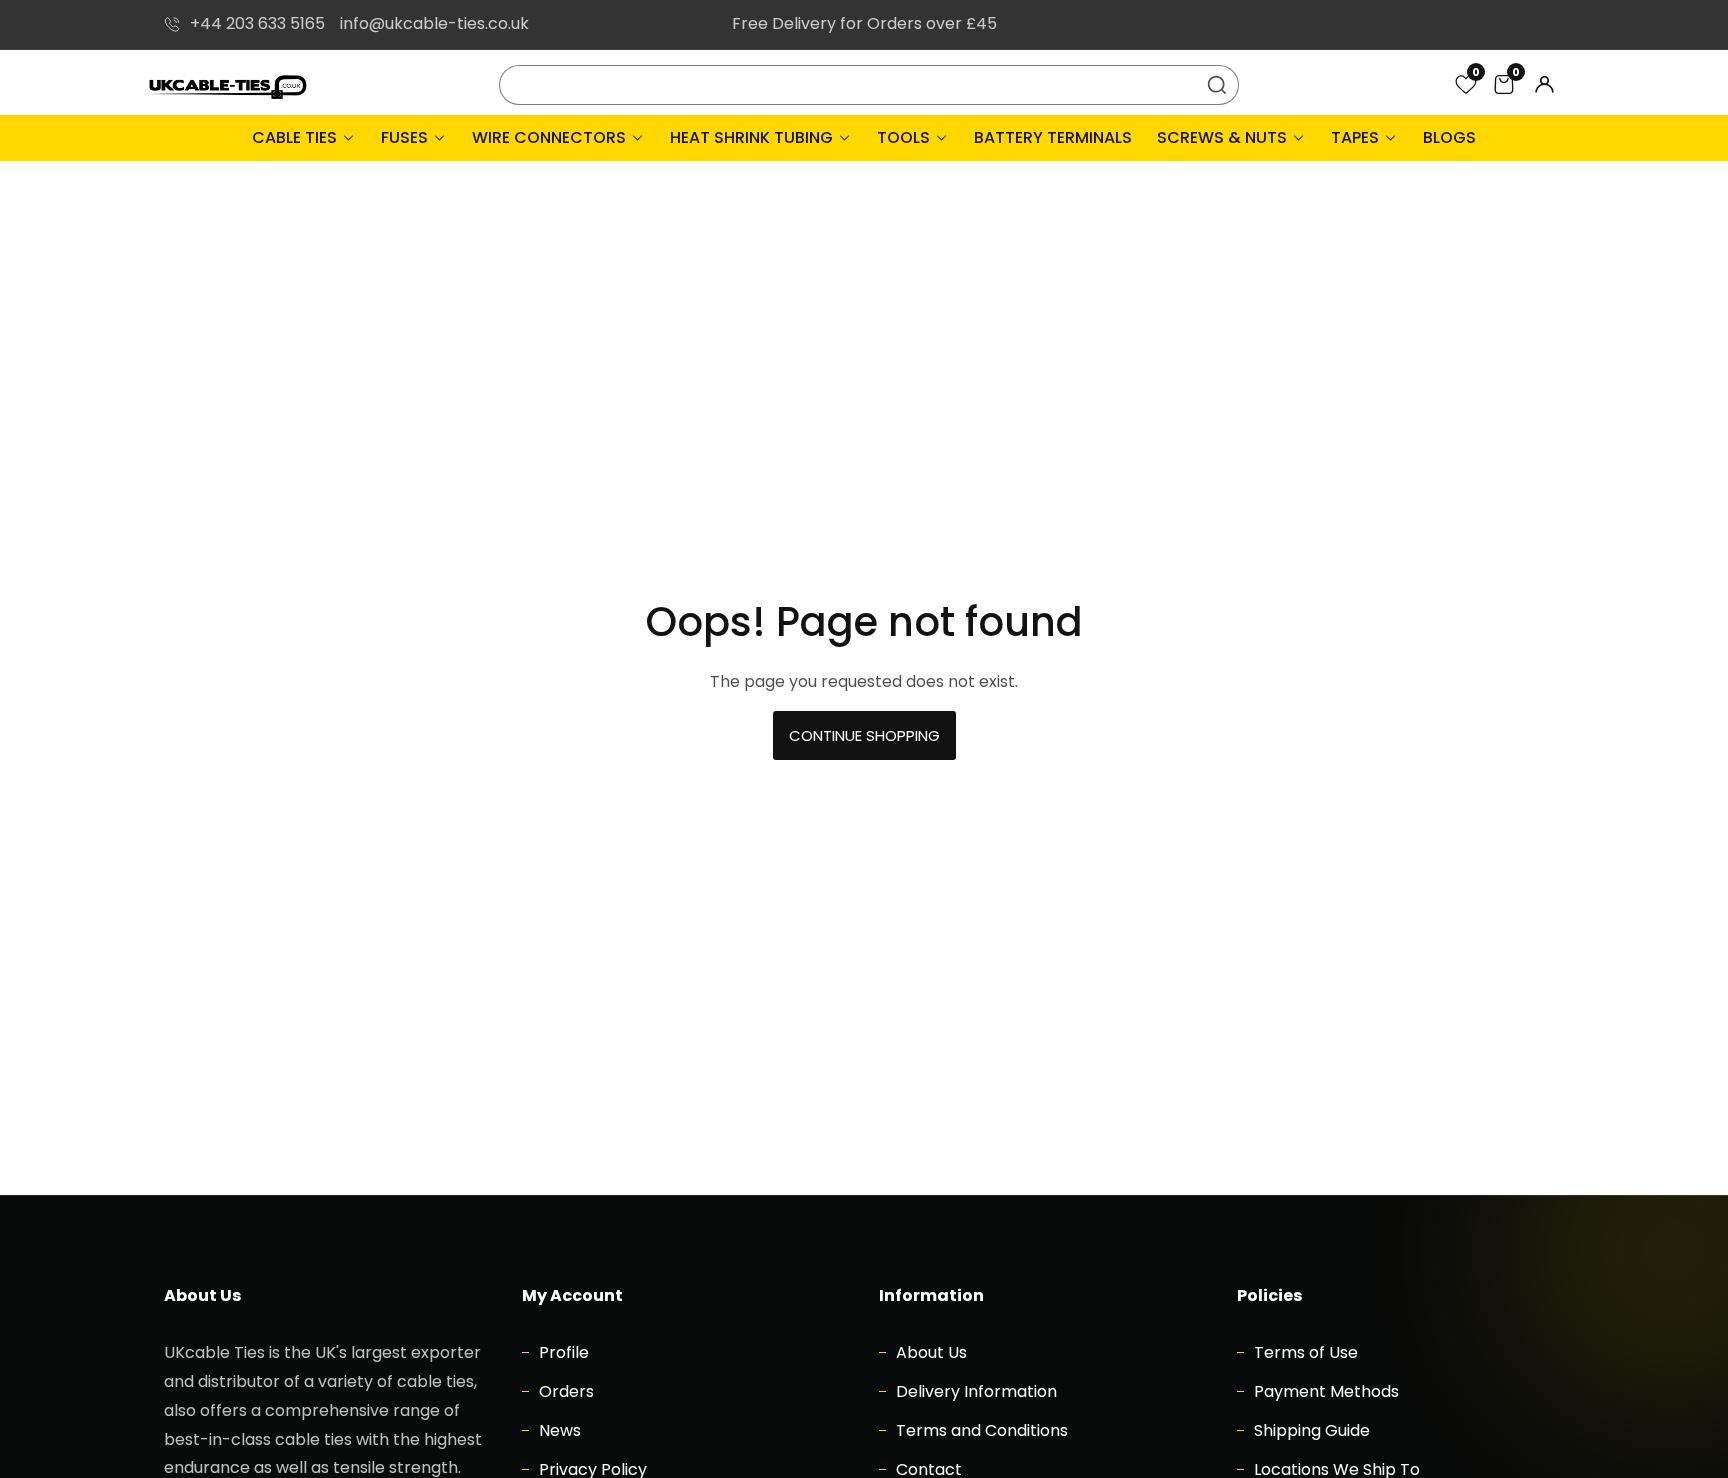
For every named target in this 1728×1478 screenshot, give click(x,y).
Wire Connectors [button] (551, 138)
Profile (562, 1352)
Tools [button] (905, 138)
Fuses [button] (406, 138)
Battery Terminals (1053, 138)
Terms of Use (1304, 1352)
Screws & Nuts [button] (1224, 138)
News (558, 1430)
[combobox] (869, 85)
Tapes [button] (1357, 138)
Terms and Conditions (980, 1430)
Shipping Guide (1310, 1430)
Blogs (1449, 138)
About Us (929, 1352)
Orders (564, 1391)
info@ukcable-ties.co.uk (434, 23)
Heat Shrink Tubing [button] (753, 138)
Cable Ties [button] (296, 138)
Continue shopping (864, 735)
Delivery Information (974, 1391)
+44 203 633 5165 (257, 23)
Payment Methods (1324, 1391)
